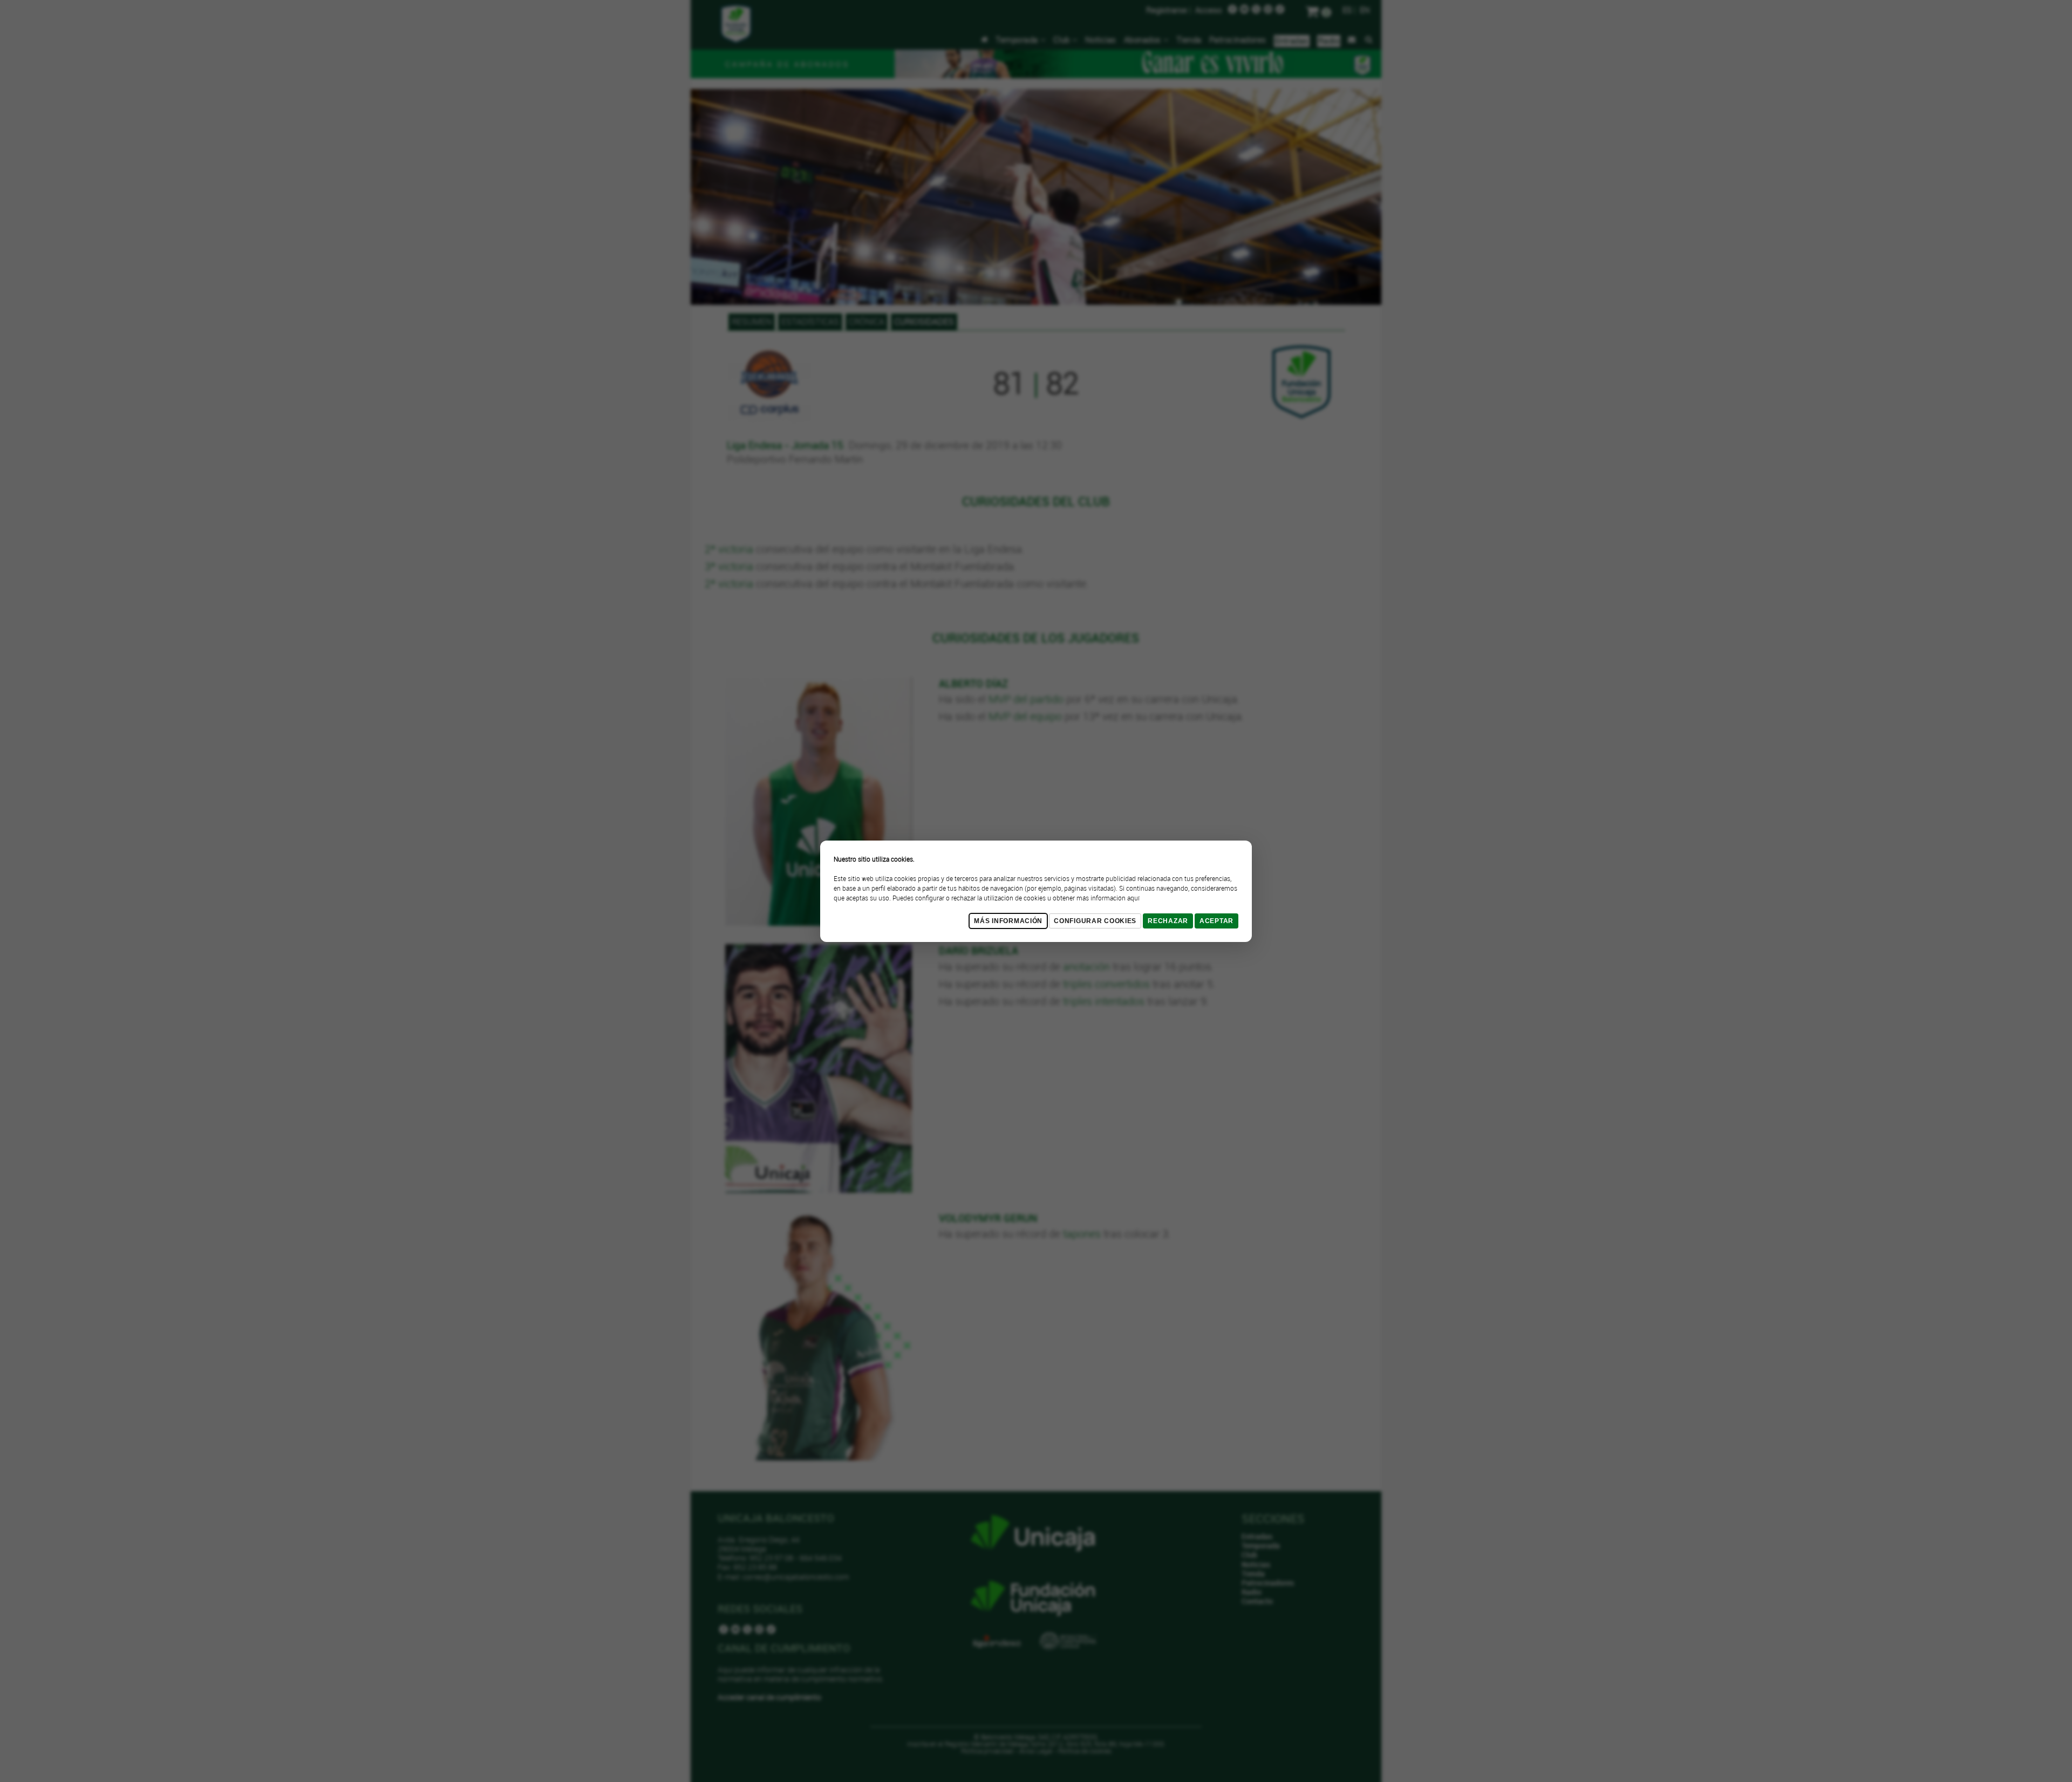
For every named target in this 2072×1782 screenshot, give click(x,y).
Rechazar (1168, 921)
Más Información (1008, 921)
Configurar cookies (1095, 921)
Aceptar (1216, 921)
